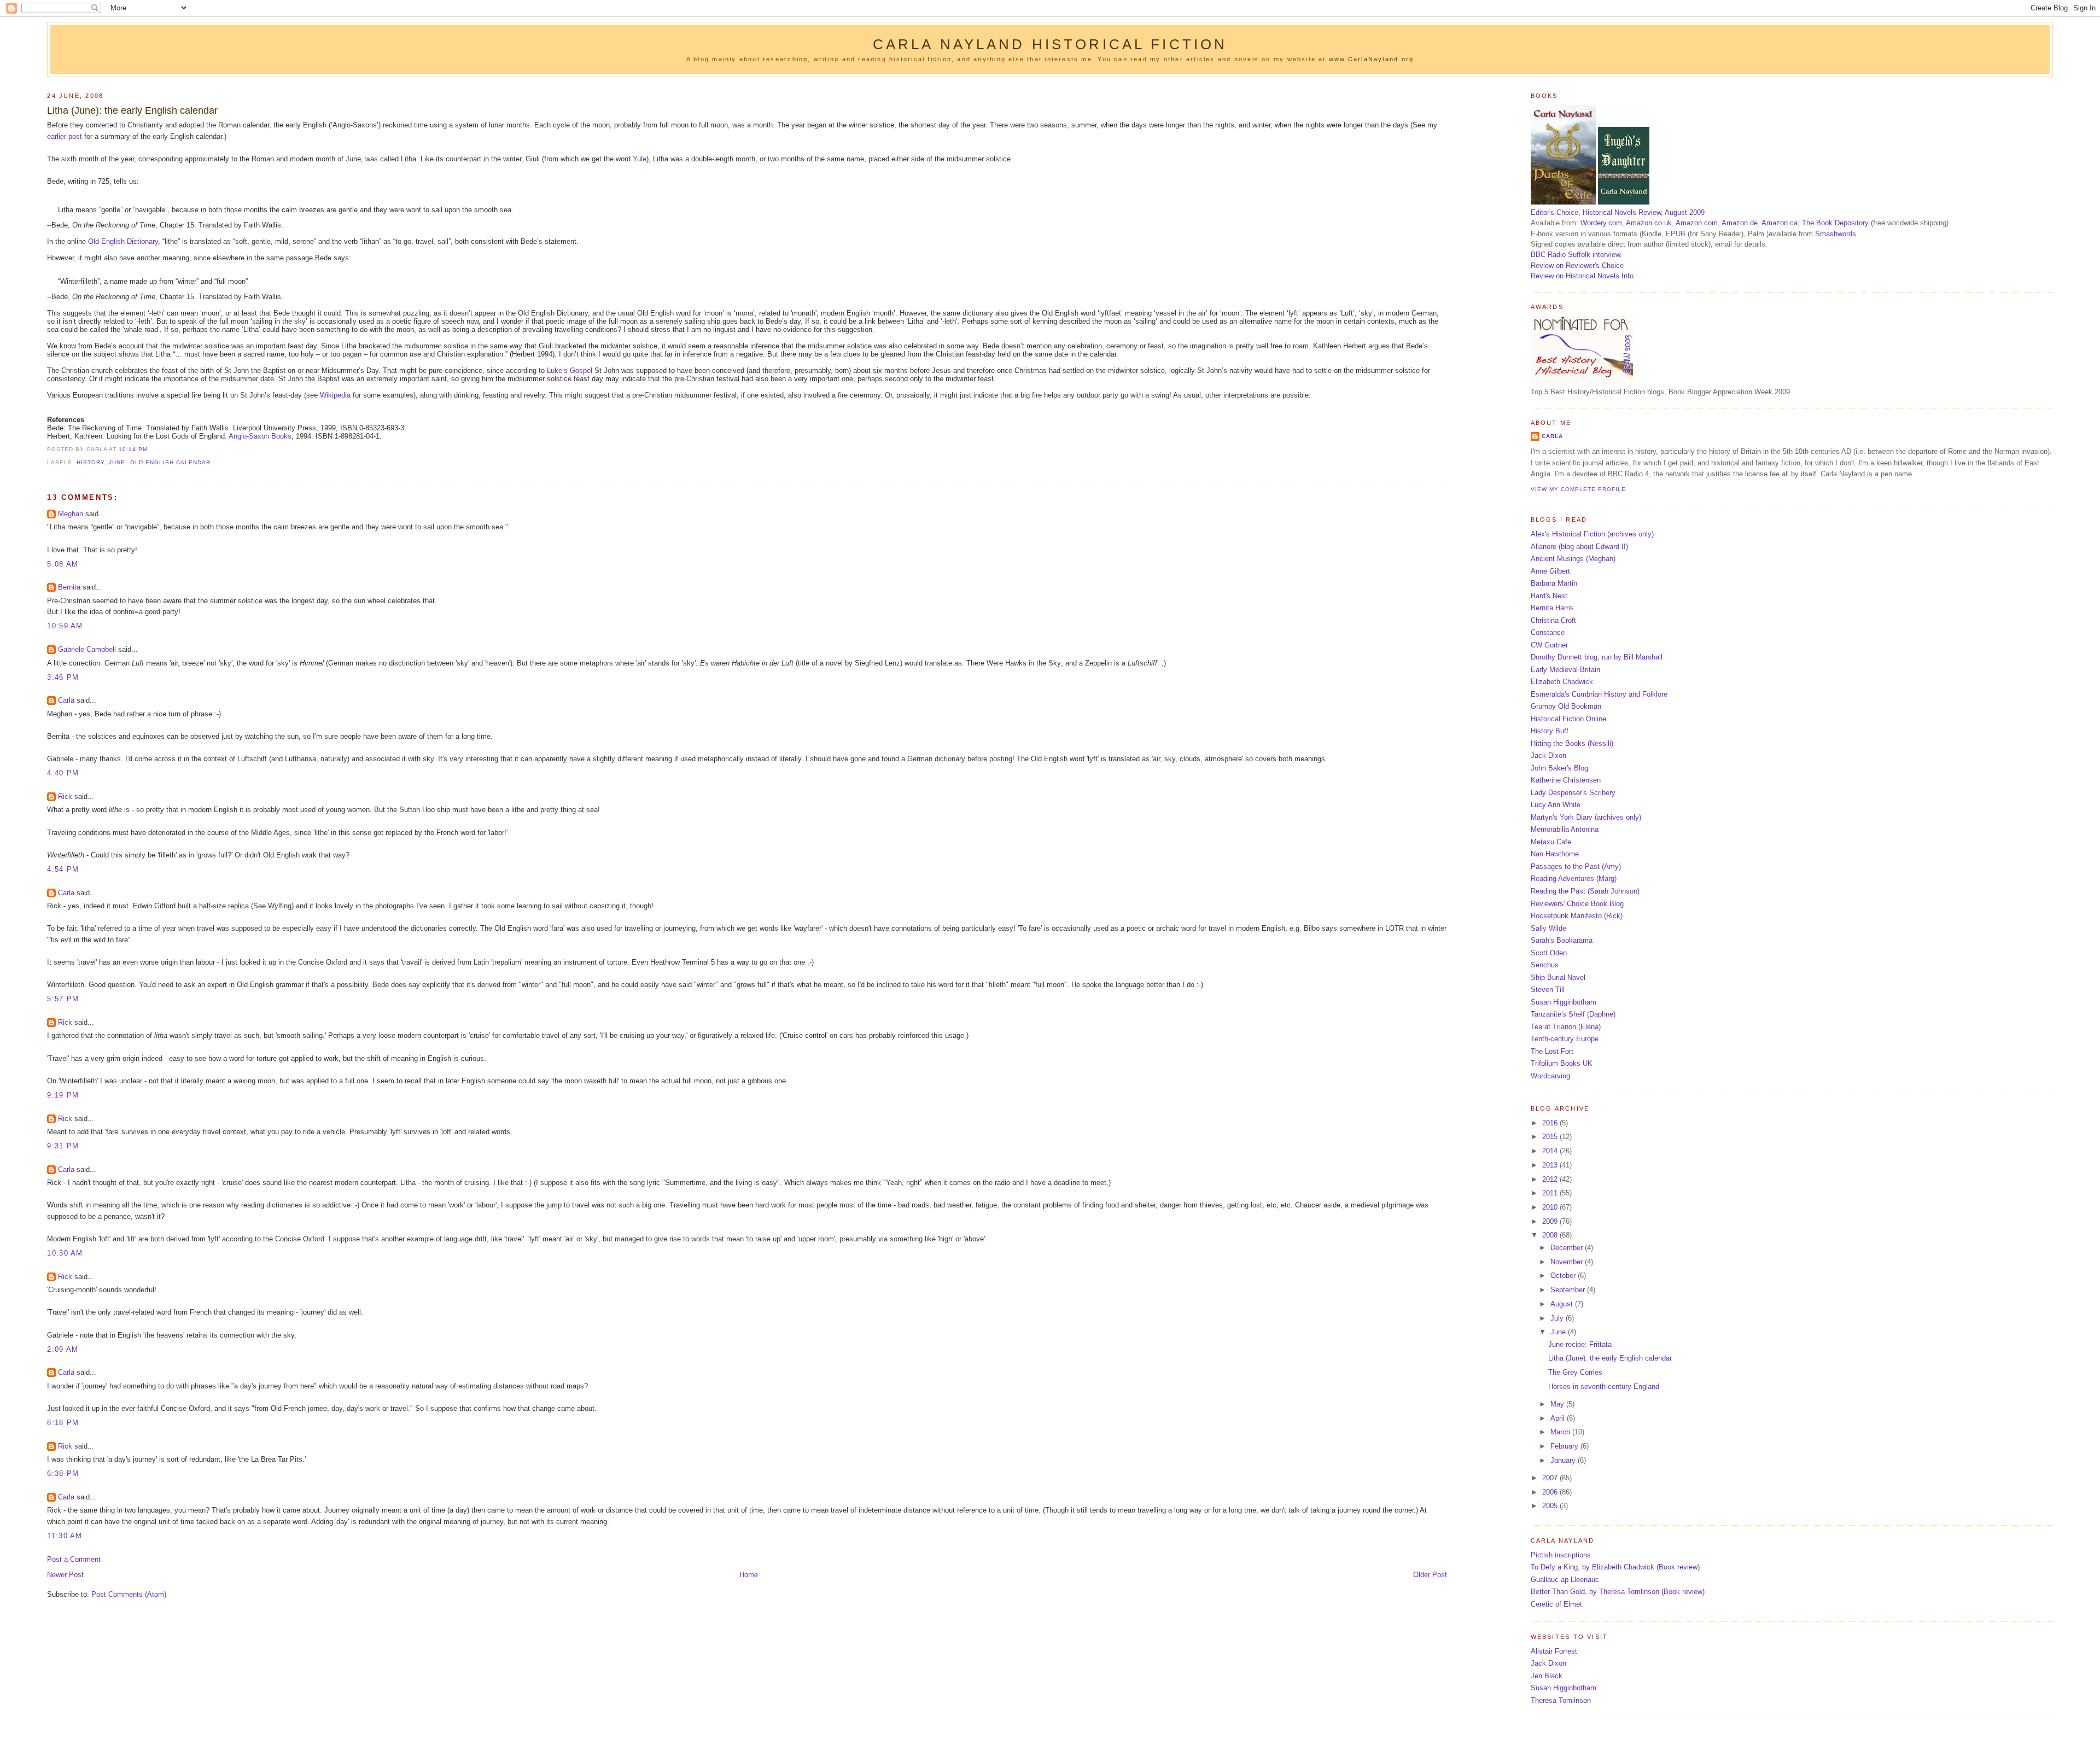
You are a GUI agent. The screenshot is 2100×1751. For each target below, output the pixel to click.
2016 (1551, 1123)
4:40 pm (63, 773)
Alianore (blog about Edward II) (1579, 547)
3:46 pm (63, 677)
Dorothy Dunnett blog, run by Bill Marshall (1597, 657)
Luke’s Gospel (570, 370)
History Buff (1550, 731)
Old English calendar (170, 462)
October (1564, 1276)
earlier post (65, 136)
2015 (1551, 1137)
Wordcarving (1550, 1076)
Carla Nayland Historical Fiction (1050, 44)
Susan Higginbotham (1564, 1002)
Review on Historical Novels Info (1582, 276)
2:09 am (63, 1349)
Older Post (1430, 1575)
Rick (65, 796)
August (1563, 1304)
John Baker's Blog (1559, 768)
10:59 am (65, 626)
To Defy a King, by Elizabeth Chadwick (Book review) (1615, 1567)
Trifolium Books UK (1562, 1063)
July (1558, 1318)
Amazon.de (1740, 223)
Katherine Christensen (1566, 780)
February (1565, 1446)
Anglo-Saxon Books (260, 436)
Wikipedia (335, 395)
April (1559, 1418)
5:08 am (63, 564)
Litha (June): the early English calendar (132, 110)
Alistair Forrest (1554, 1651)
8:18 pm (63, 1423)
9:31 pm (63, 1146)
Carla (66, 700)
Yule (640, 159)
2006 (1551, 1492)
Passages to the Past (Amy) (1576, 866)
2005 (1551, 1506)
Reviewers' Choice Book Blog (1577, 904)
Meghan (71, 514)
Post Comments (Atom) (129, 1594)
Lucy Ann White (1556, 805)
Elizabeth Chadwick (1562, 682)
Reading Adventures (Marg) (1574, 879)
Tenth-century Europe (1565, 1039)
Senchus (1545, 965)
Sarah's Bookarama (1562, 940)
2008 (1551, 1235)
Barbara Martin (1554, 583)
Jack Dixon (1548, 755)
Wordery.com (1601, 223)
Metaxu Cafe (1551, 842)
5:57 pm (63, 999)
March (1561, 1432)
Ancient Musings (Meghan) (1573, 559)
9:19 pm (63, 1095)
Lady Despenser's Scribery (1573, 793)
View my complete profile (1578, 489)
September (1569, 1290)
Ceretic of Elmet (1556, 1604)
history (91, 462)
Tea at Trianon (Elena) (1566, 1027)
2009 (1551, 1221)
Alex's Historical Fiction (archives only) (1592, 534)
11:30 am (65, 1536)
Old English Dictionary (123, 241)
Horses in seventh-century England (1604, 1387)
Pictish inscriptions (1561, 1555)
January (1564, 1460)
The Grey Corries (1575, 1372)
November (1568, 1262)
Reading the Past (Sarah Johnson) (1585, 891)
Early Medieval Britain (1565, 670)
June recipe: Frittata (1580, 1344)
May (1558, 1404)
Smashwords (1836, 234)
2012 (1551, 1179)
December (1568, 1248)
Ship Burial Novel (1558, 977)
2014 (1551, 1151)
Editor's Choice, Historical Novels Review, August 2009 (1618, 212)
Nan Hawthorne (1555, 854)
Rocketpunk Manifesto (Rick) (1577, 916)
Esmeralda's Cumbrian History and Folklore (1599, 694)
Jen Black (1547, 1676)
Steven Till (1548, 990)
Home (749, 1575)
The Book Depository (1835, 223)
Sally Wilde (1548, 928)
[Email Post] (151, 449)
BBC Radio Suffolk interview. (1576, 255)
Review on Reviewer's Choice (1577, 265)
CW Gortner (1549, 645)
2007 (1551, 1478)
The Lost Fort (1552, 1051)
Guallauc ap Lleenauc (1565, 1580)
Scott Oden (1549, 953)
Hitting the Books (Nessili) (1572, 743)
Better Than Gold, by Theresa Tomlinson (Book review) (1618, 1592)
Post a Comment (74, 1559)
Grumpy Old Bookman (1566, 706)
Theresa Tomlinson (1561, 1700)
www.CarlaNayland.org (1371, 59)
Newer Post (65, 1575)
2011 (1551, 1193)
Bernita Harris (1552, 608)
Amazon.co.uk (1649, 223)
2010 (1551, 1207)
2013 (1551, 1165)
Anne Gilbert (1550, 571)
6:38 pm (63, 1473)
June (117, 462)
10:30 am (65, 1253)
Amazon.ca (1780, 223)
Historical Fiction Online (1568, 719)
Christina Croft (1553, 620)
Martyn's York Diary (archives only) (1586, 817)
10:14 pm (133, 449)
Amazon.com (1697, 223)
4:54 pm (63, 869)
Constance (1548, 632)
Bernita (69, 587)
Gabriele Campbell (87, 649)
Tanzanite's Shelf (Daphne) (1573, 1014)
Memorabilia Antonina (1565, 829)
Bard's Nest (1549, 596)
